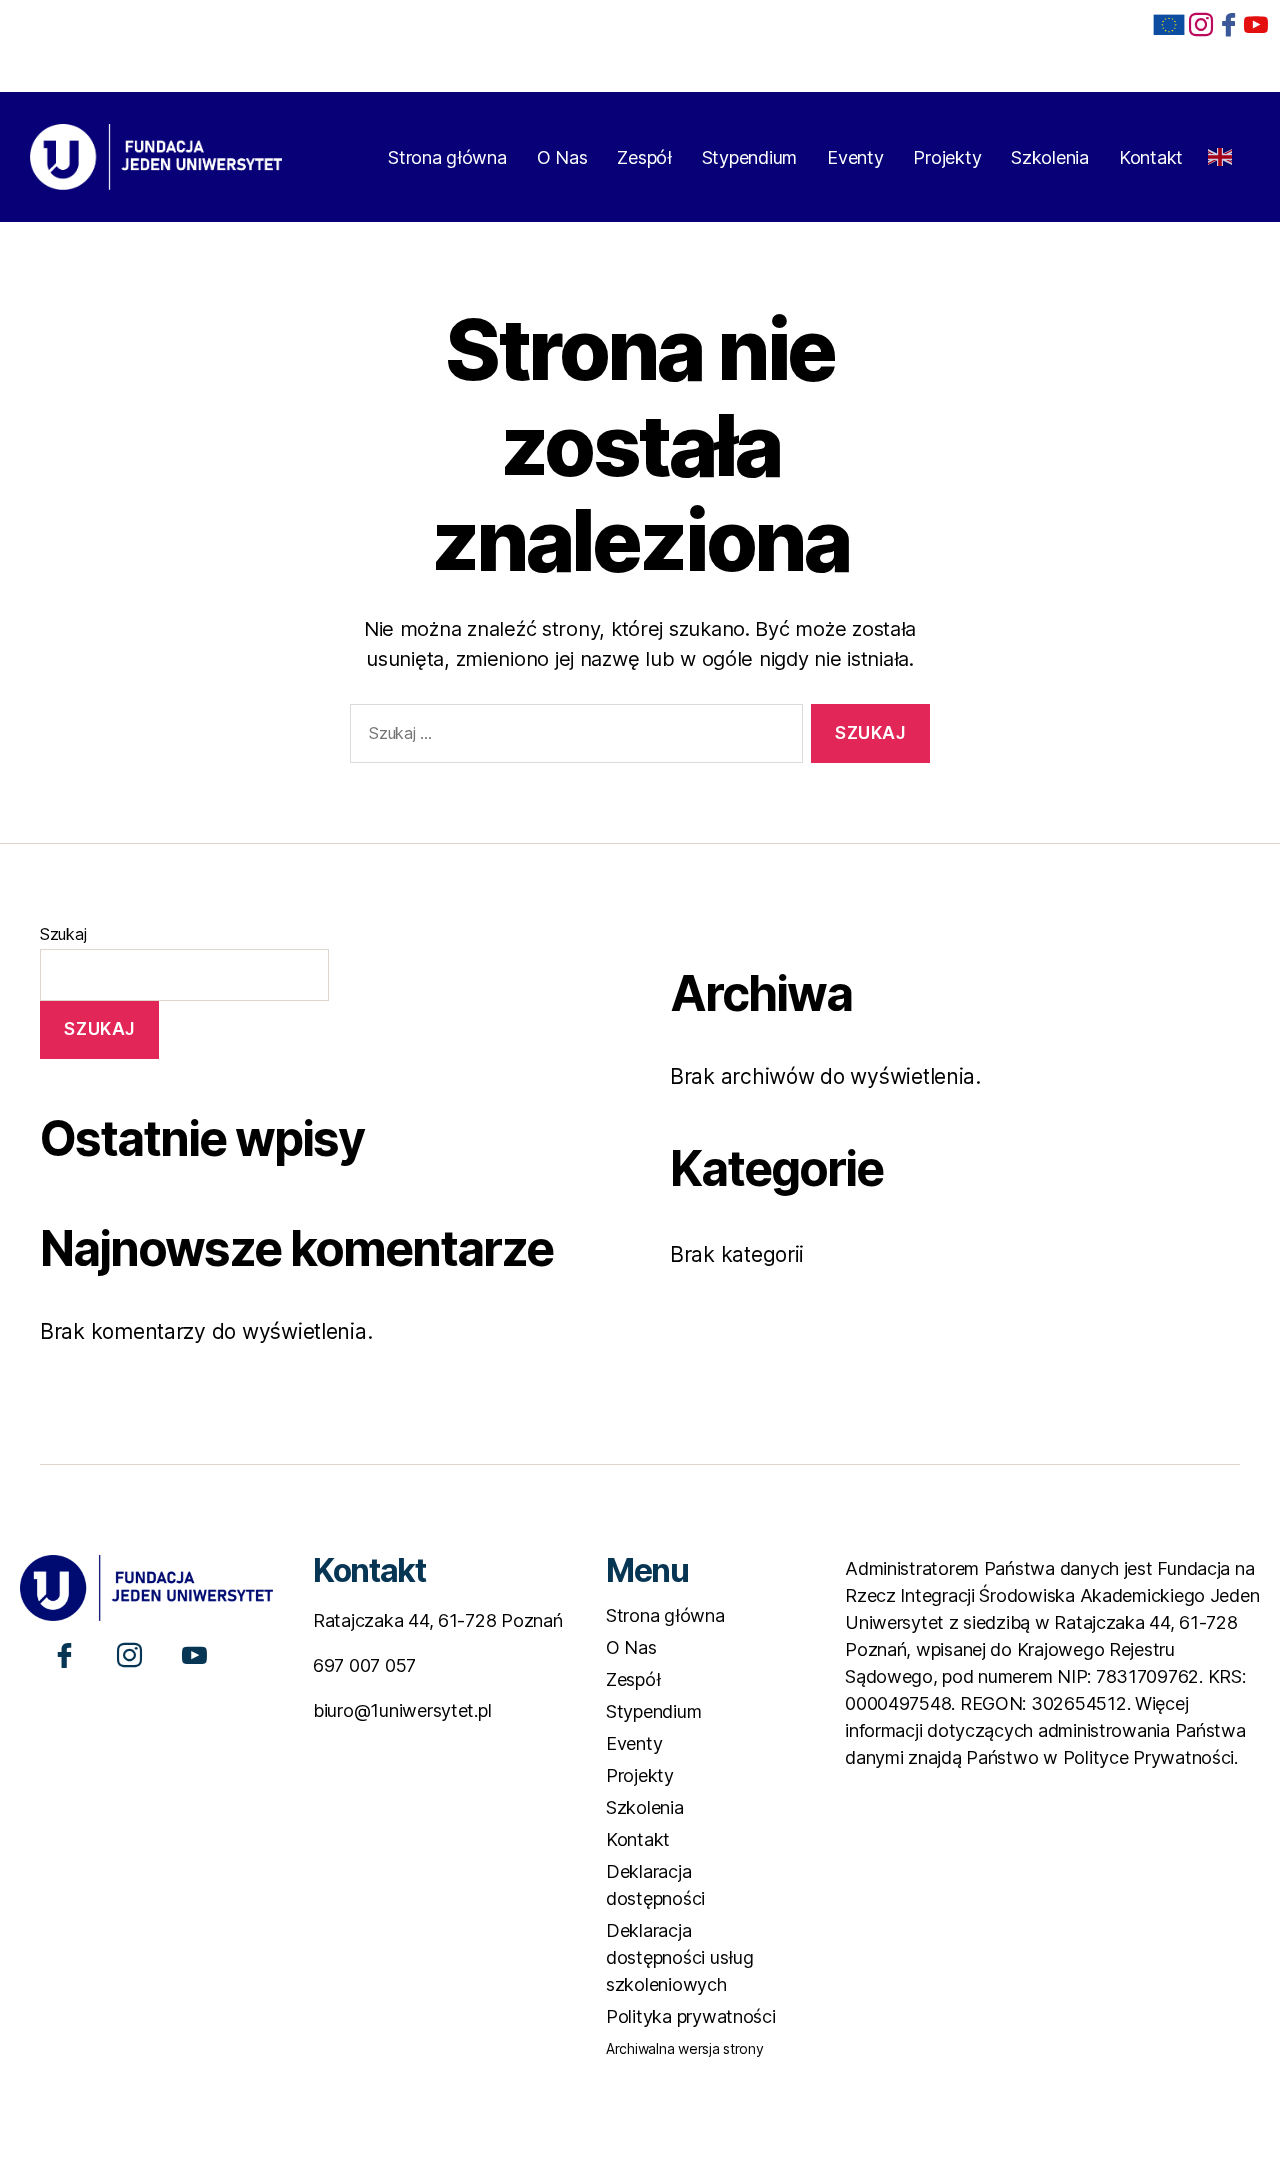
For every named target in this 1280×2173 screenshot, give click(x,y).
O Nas (562, 157)
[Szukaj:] (572, 737)
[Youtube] (194, 1653)
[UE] (1169, 25)
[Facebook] (1229, 23)
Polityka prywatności (691, 2016)
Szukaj (63, 934)
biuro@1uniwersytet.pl (402, 1710)
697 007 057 (364, 1665)
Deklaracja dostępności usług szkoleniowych (679, 1957)
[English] (1221, 150)
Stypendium (749, 157)
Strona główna (447, 157)
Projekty (947, 157)
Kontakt (1151, 157)
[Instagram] (129, 1653)
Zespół (644, 157)
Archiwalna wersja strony (685, 2048)
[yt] (1256, 23)
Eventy (855, 157)
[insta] (1201, 23)
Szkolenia (1050, 157)
